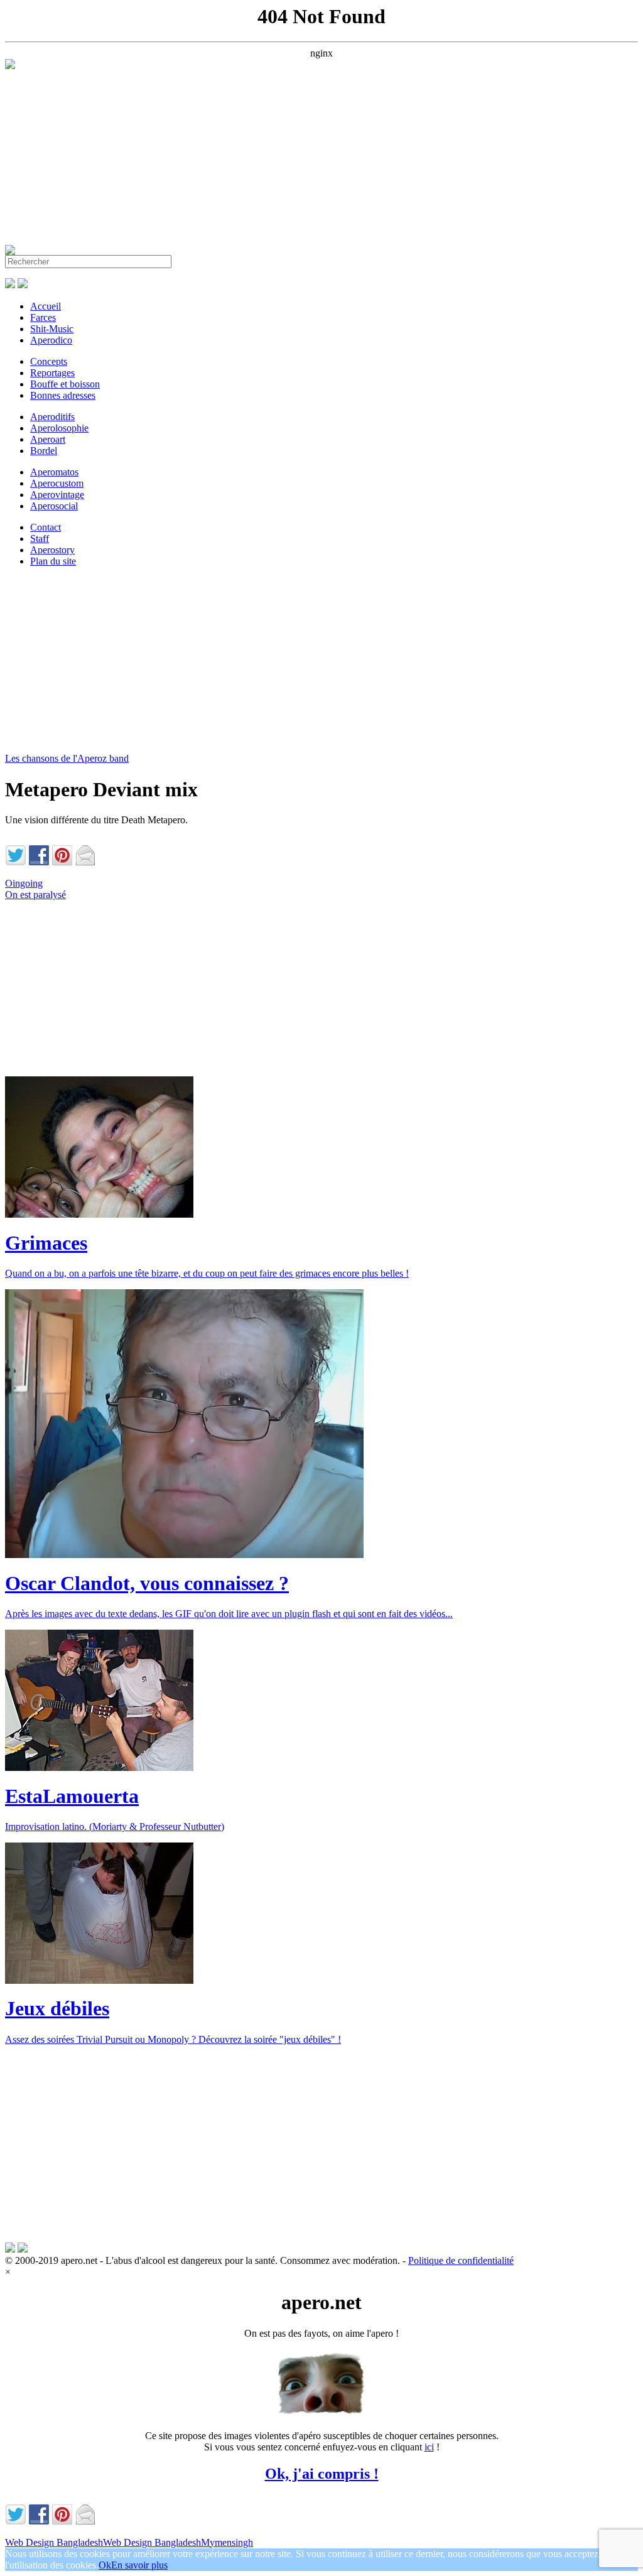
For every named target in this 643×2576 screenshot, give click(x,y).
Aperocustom (57, 483)
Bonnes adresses (63, 395)
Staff (40, 538)
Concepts (49, 361)
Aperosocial (54, 506)
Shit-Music (52, 329)
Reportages (52, 373)
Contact (46, 527)
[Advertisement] (321, 157)
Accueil (46, 306)
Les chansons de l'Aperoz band (67, 758)
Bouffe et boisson (65, 384)
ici (429, 2447)
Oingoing (24, 883)
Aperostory (52, 550)
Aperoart (48, 439)
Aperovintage (57, 495)
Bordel (44, 451)
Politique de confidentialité (461, 2260)
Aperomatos (54, 472)
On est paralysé (35, 895)
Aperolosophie (59, 428)
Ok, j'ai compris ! (322, 2474)
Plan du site (53, 561)
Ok (105, 2565)
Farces (43, 317)
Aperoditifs (52, 417)
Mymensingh (227, 2542)
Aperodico (51, 340)
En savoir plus (139, 2565)
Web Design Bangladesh (54, 2542)
